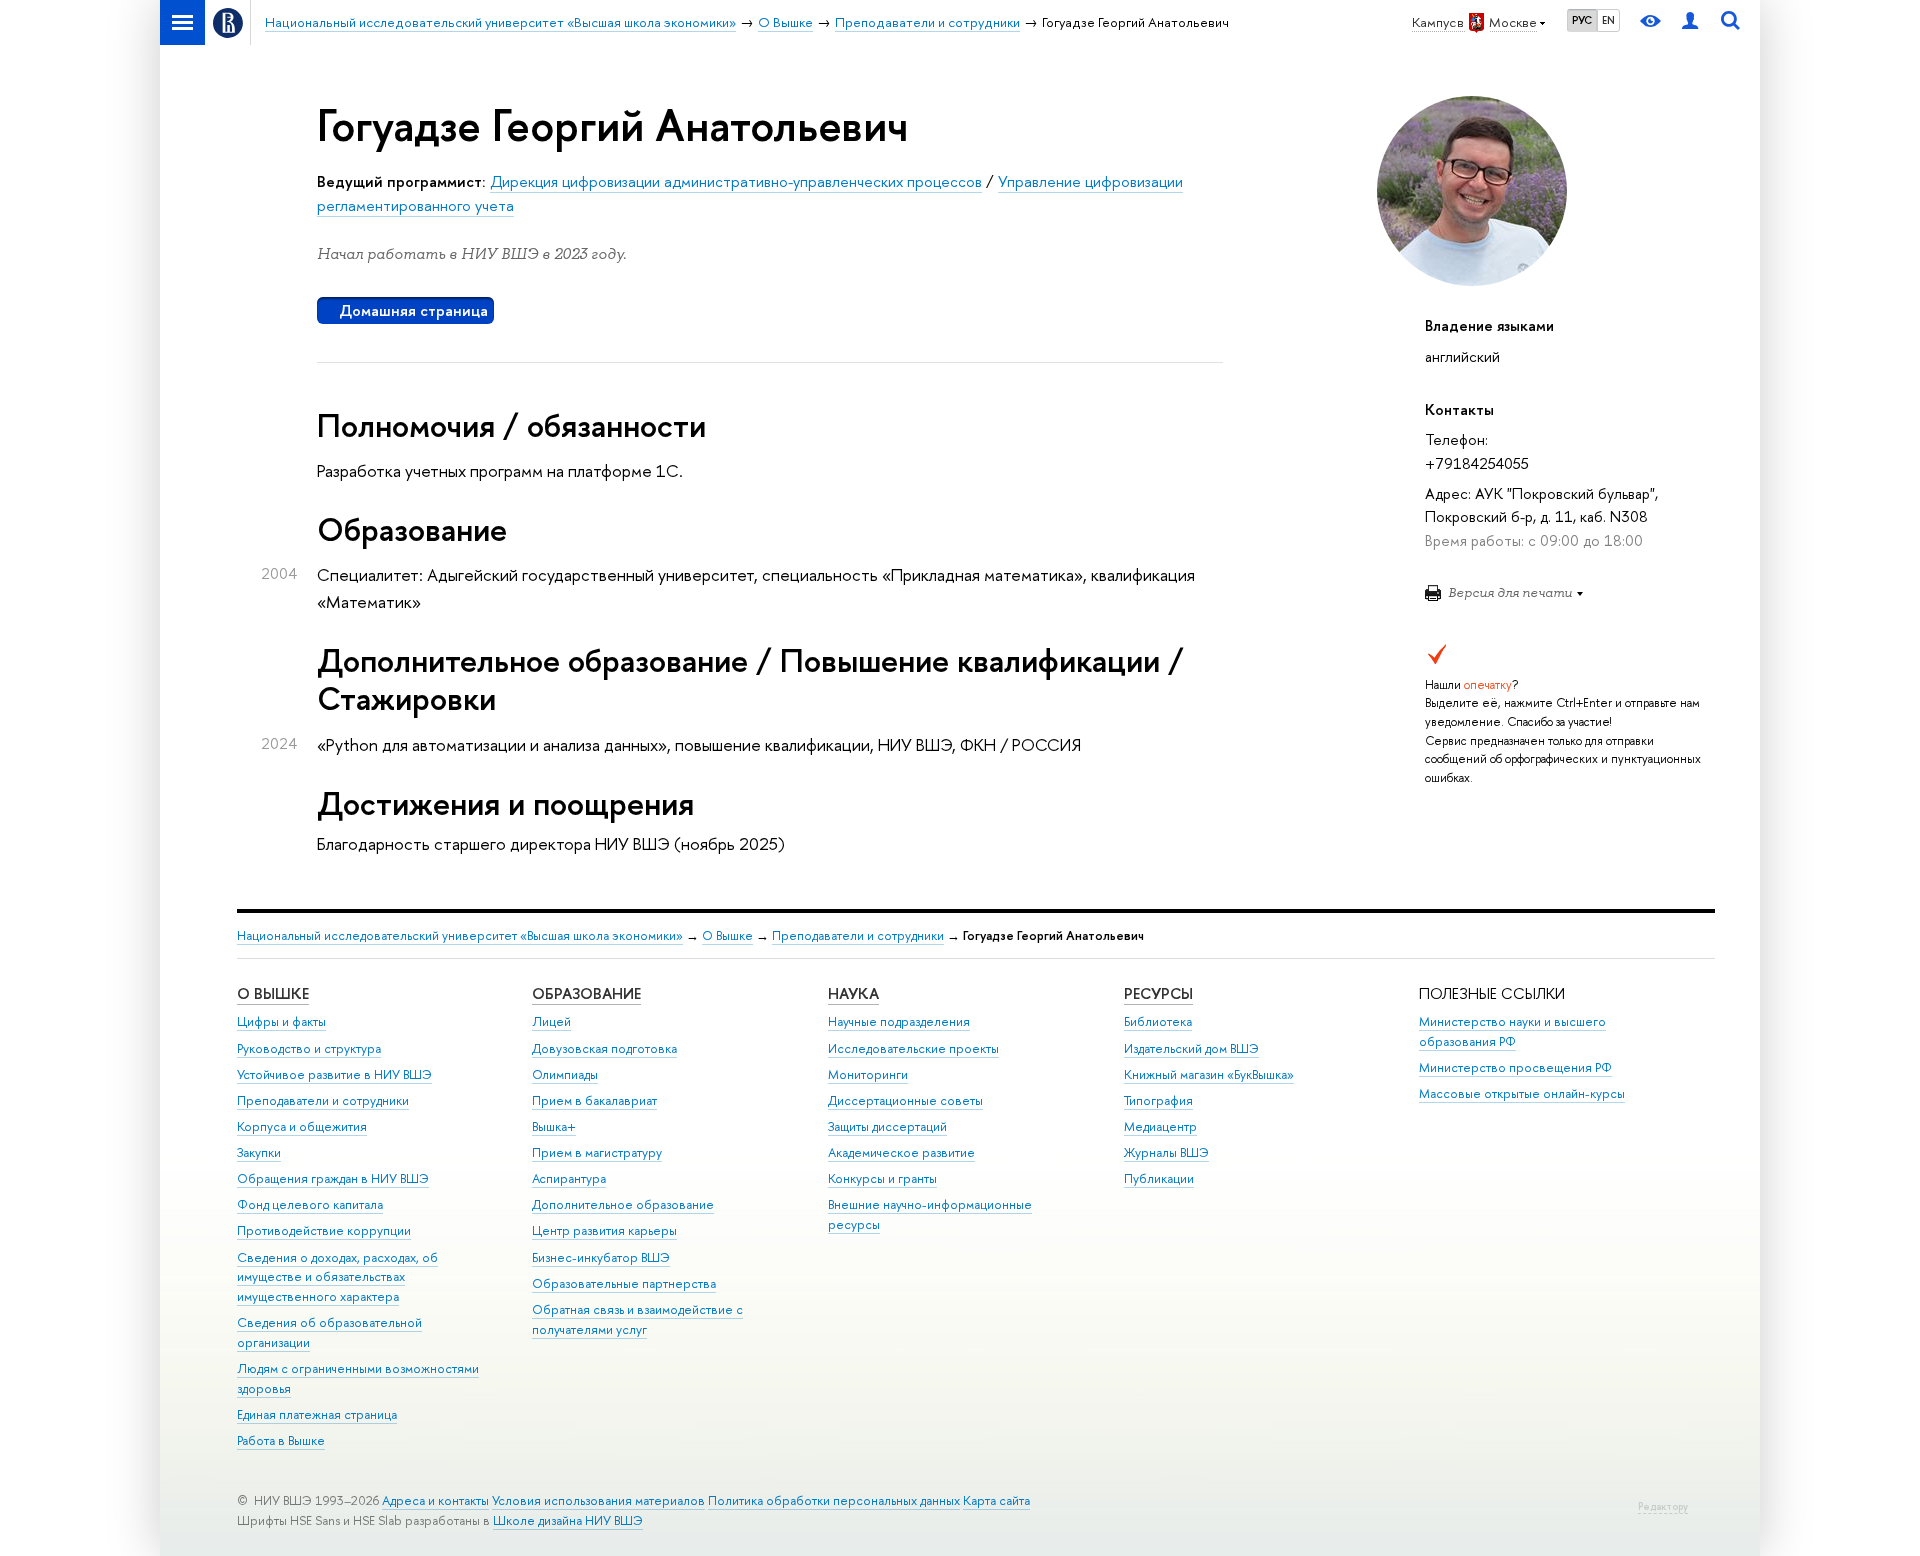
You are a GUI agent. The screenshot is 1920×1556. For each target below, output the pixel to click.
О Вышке (727, 935)
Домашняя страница (413, 310)
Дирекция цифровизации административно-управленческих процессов (736, 181)
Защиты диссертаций (887, 1126)
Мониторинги (868, 1074)
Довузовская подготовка (604, 1048)
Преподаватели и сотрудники (858, 935)
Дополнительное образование (623, 1204)
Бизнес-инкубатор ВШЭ (601, 1257)
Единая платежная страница (317, 1414)
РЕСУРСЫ (1158, 993)
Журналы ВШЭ (1166, 1152)
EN (1608, 20)
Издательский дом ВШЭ (1191, 1048)
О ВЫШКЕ (273, 993)
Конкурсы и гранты (882, 1178)
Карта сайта (996, 1500)
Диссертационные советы (905, 1100)
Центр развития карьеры (604, 1230)
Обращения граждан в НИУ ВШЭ (333, 1178)
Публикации (1159, 1178)
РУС (1582, 20)
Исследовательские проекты (913, 1048)
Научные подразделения (899, 1021)
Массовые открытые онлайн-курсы (1522, 1093)
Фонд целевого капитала (310, 1204)
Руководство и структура (309, 1048)
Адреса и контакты (435, 1500)
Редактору (1663, 1506)
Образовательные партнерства (624, 1283)
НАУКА (853, 993)
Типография (1158, 1100)
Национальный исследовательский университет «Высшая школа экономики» (460, 935)
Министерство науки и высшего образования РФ (1512, 1031)
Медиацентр (1160, 1126)
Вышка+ (554, 1126)
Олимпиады (565, 1074)
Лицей (551, 1021)
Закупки (259, 1152)
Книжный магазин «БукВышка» (1209, 1074)
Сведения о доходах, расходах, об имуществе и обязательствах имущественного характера (337, 1277)
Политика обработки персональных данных (834, 1500)
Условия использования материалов (598, 1500)
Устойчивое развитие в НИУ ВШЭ (334, 1074)
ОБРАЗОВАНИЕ (586, 993)
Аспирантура (569, 1178)
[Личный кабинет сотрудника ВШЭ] (1690, 22)
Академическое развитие (901, 1152)
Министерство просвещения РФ (1515, 1067)
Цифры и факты (281, 1021)
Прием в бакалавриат (594, 1100)
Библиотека (1158, 1021)
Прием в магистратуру (597, 1152)
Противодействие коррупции (324, 1230)
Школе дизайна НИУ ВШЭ (568, 1520)
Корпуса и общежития (302, 1126)
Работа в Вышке (281, 1440)
